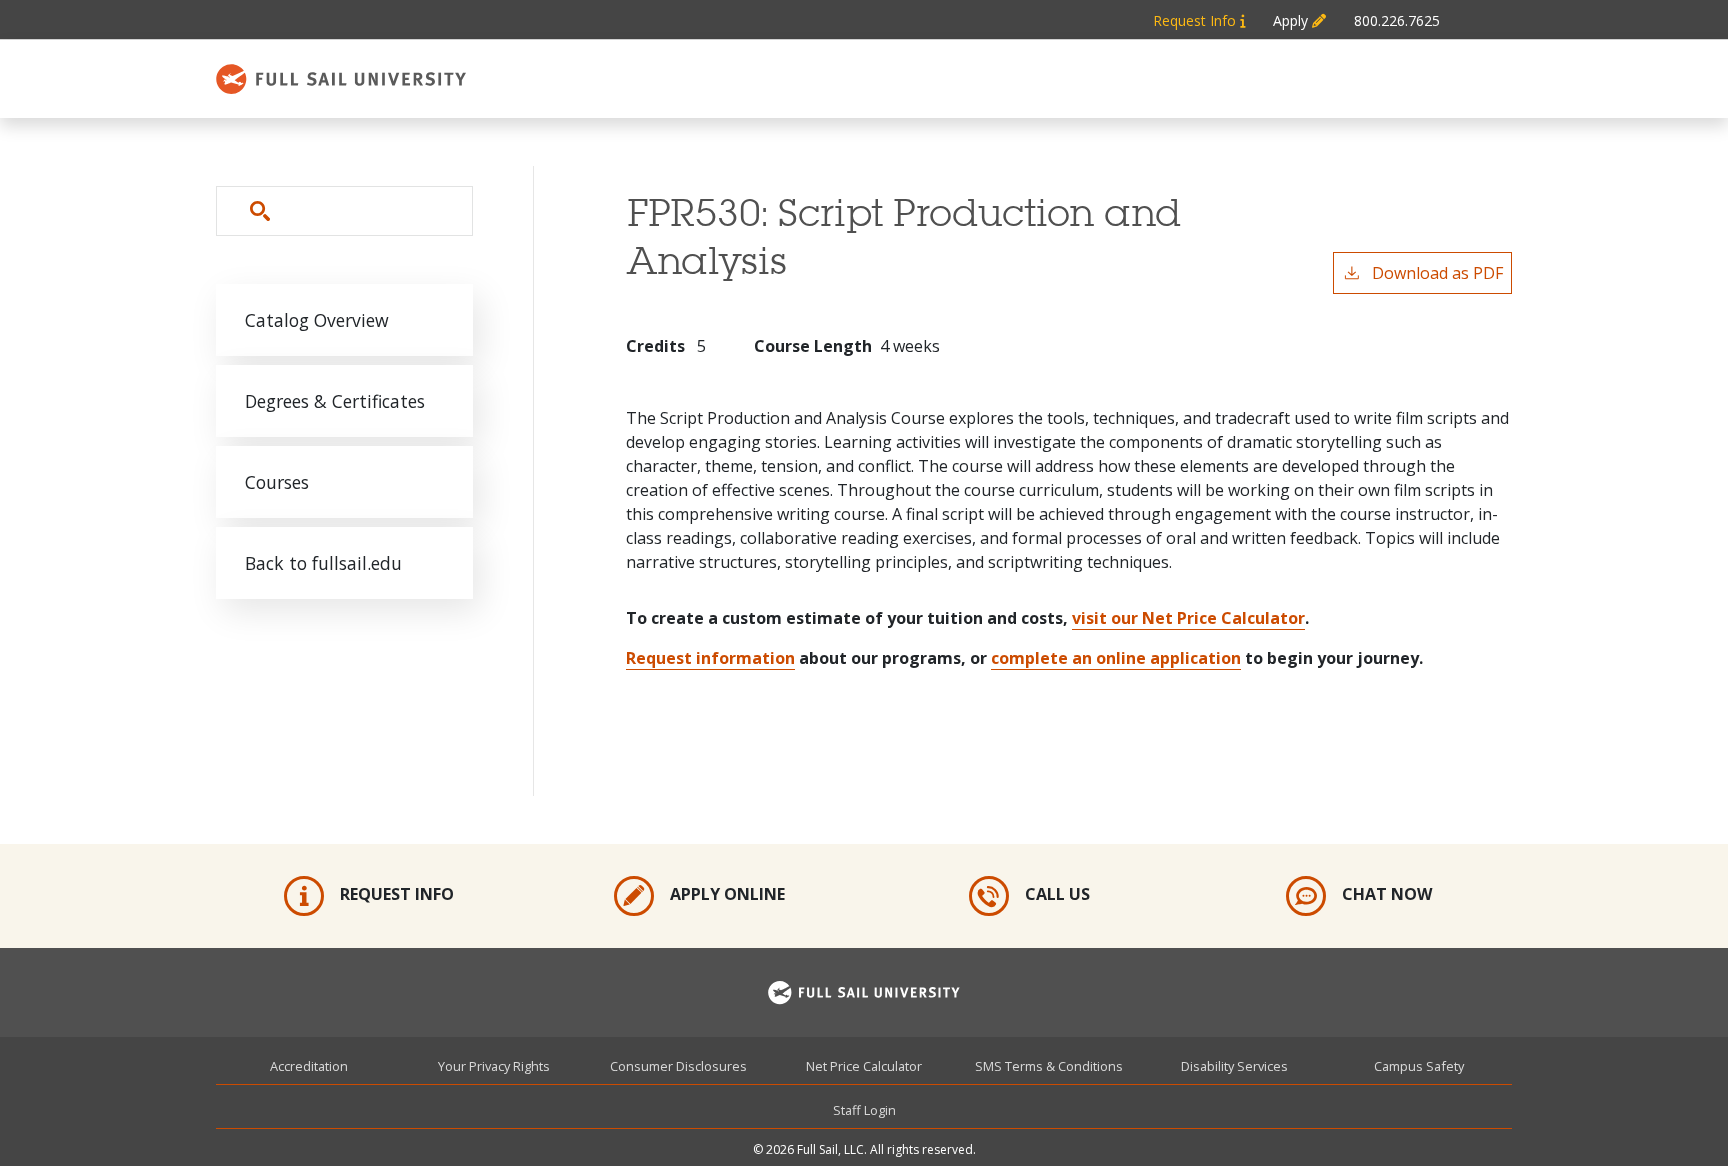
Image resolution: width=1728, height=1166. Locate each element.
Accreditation (309, 1066)
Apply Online (727, 894)
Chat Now (1387, 894)
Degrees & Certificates (335, 401)
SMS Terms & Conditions (1049, 1066)
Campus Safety (1419, 1066)
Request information (710, 658)
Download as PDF (1437, 273)
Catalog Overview (317, 320)
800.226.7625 (1397, 20)
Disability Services (1234, 1066)
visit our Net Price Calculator (1188, 618)
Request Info (1196, 20)
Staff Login (864, 1110)
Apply (1292, 20)
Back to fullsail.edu (323, 563)
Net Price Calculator (864, 1066)
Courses (277, 482)
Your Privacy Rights (494, 1066)
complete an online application (1116, 658)
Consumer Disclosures (678, 1066)
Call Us (1057, 894)
